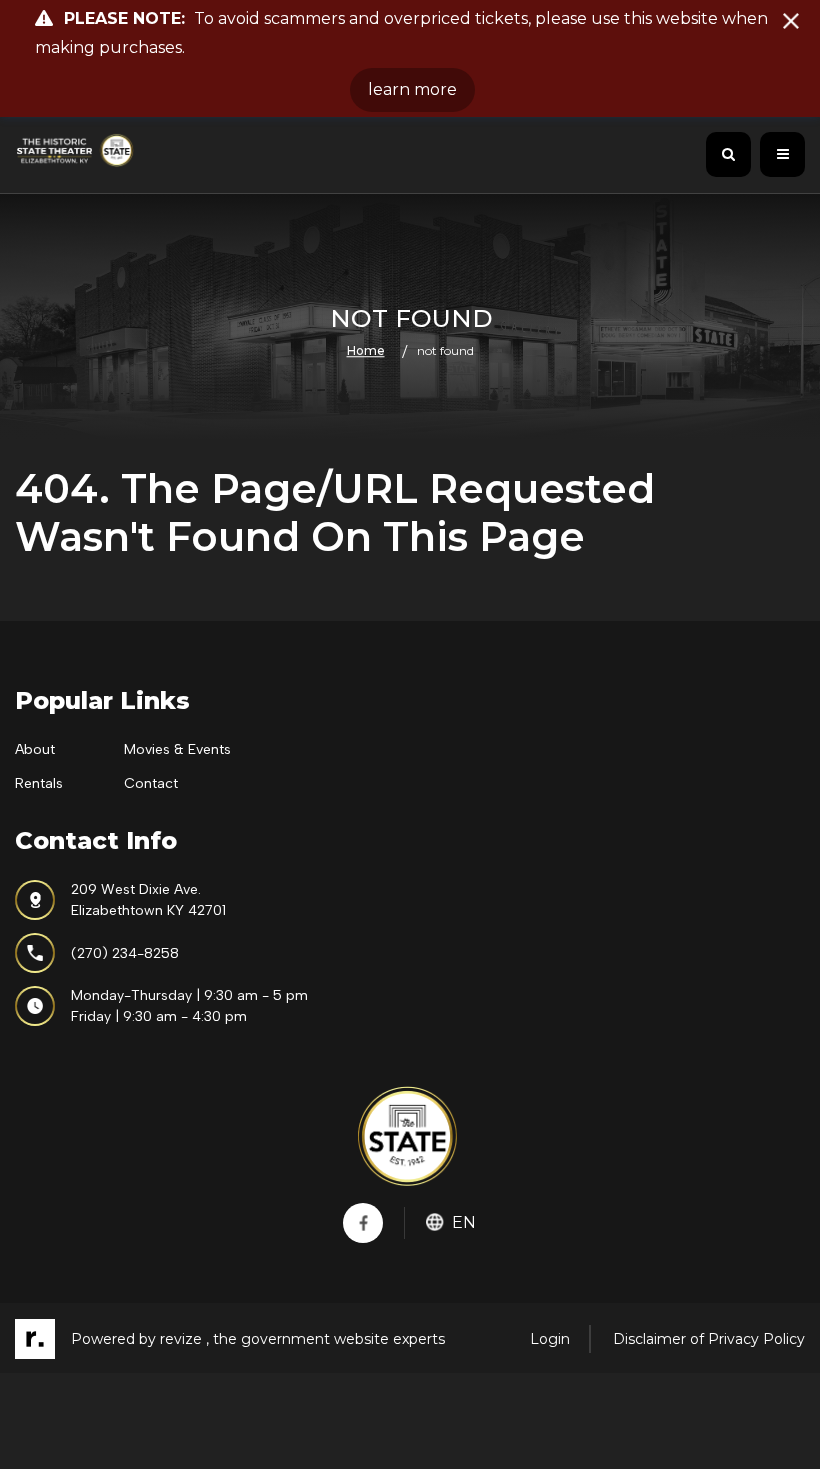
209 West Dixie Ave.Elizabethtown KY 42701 (148, 900)
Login (550, 1339)
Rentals (39, 783)
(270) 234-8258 (125, 953)
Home (366, 350)
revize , (184, 1339)
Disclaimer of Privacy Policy (709, 1339)
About (35, 749)
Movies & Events (177, 749)
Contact (151, 783)
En (464, 1222)
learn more (412, 89)
